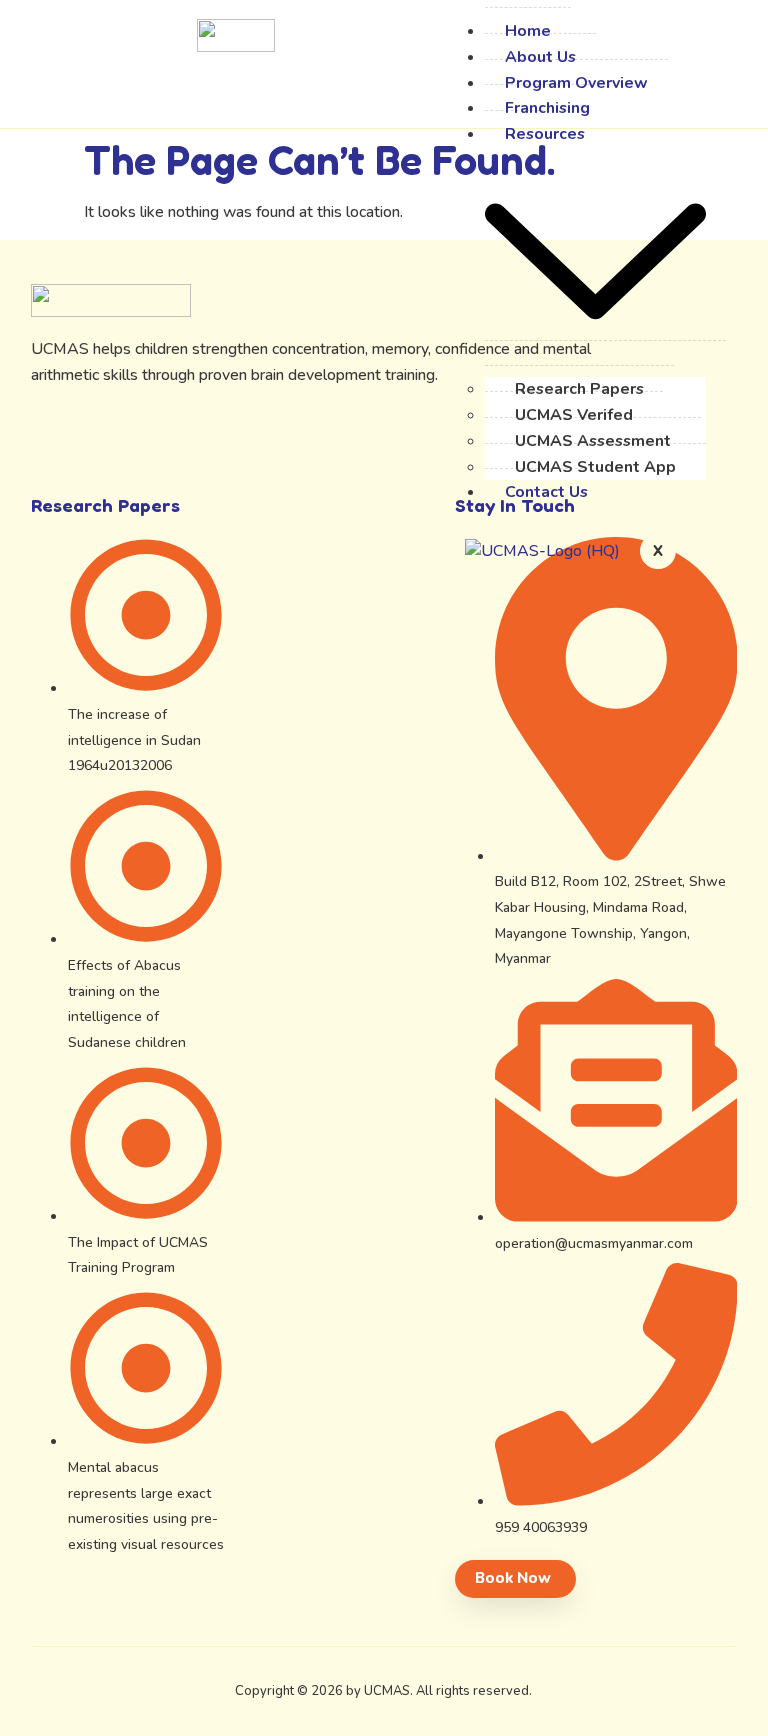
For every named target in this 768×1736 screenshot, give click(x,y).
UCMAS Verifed (574, 415)
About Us (540, 57)
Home (528, 31)
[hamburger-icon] (456, 29)
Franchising (547, 108)
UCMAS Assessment (593, 441)
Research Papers (579, 389)
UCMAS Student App (595, 467)
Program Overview (576, 83)
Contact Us (546, 492)
